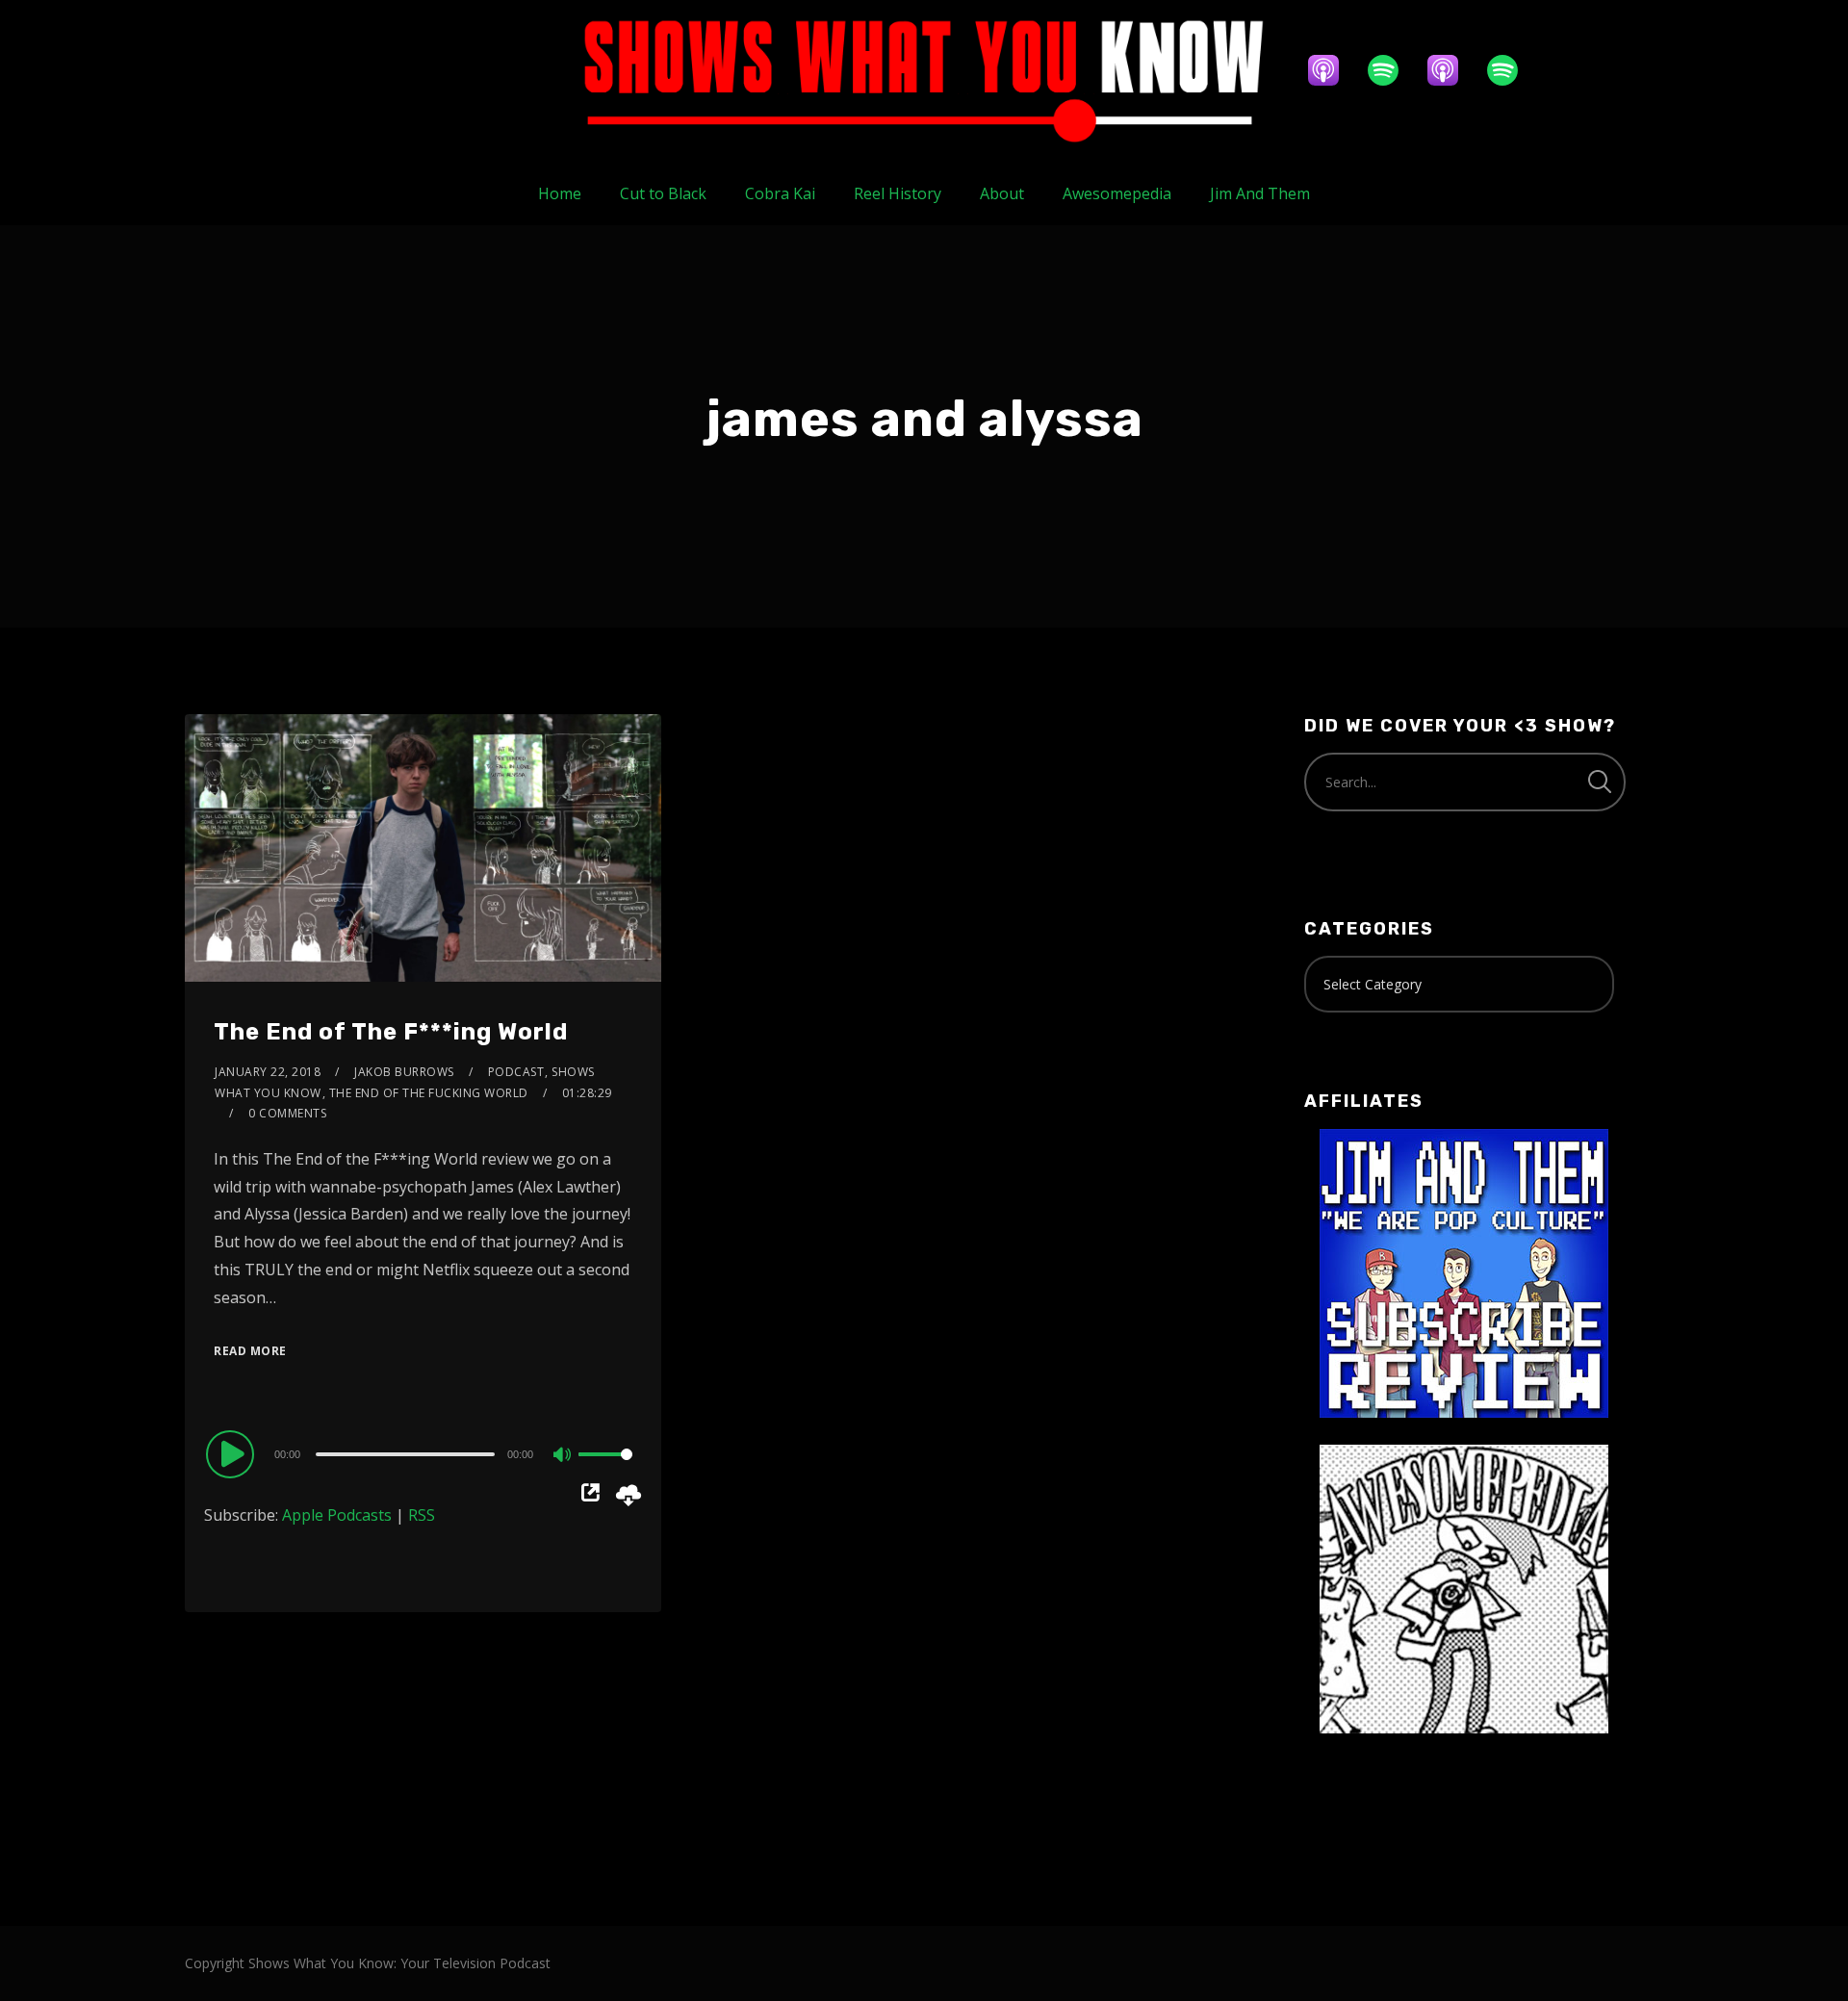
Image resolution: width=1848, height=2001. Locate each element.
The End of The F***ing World (391, 1032)
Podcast (516, 1072)
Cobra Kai (780, 193)
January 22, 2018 (268, 1072)
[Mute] (563, 1456)
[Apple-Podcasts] (1333, 70)
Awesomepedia (1117, 193)
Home (560, 193)
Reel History (898, 193)
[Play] (233, 1453)
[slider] (605, 1470)
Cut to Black (663, 193)
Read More (250, 1351)
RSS (422, 1515)
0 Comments (287, 1113)
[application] (423, 1453)
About (1002, 193)
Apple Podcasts (337, 1515)
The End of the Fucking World (429, 1093)
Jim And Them (1260, 193)
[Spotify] (1393, 70)
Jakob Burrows (404, 1072)
